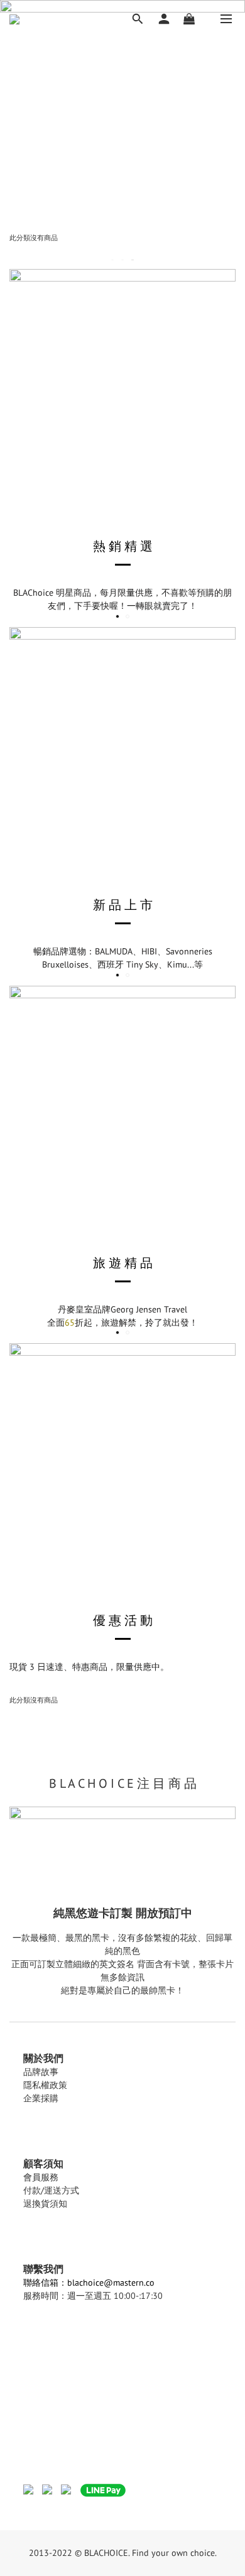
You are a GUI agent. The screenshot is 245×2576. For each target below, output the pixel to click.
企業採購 (41, 2098)
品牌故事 (41, 2072)
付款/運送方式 (51, 2190)
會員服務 (41, 2177)
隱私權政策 (45, 2085)
